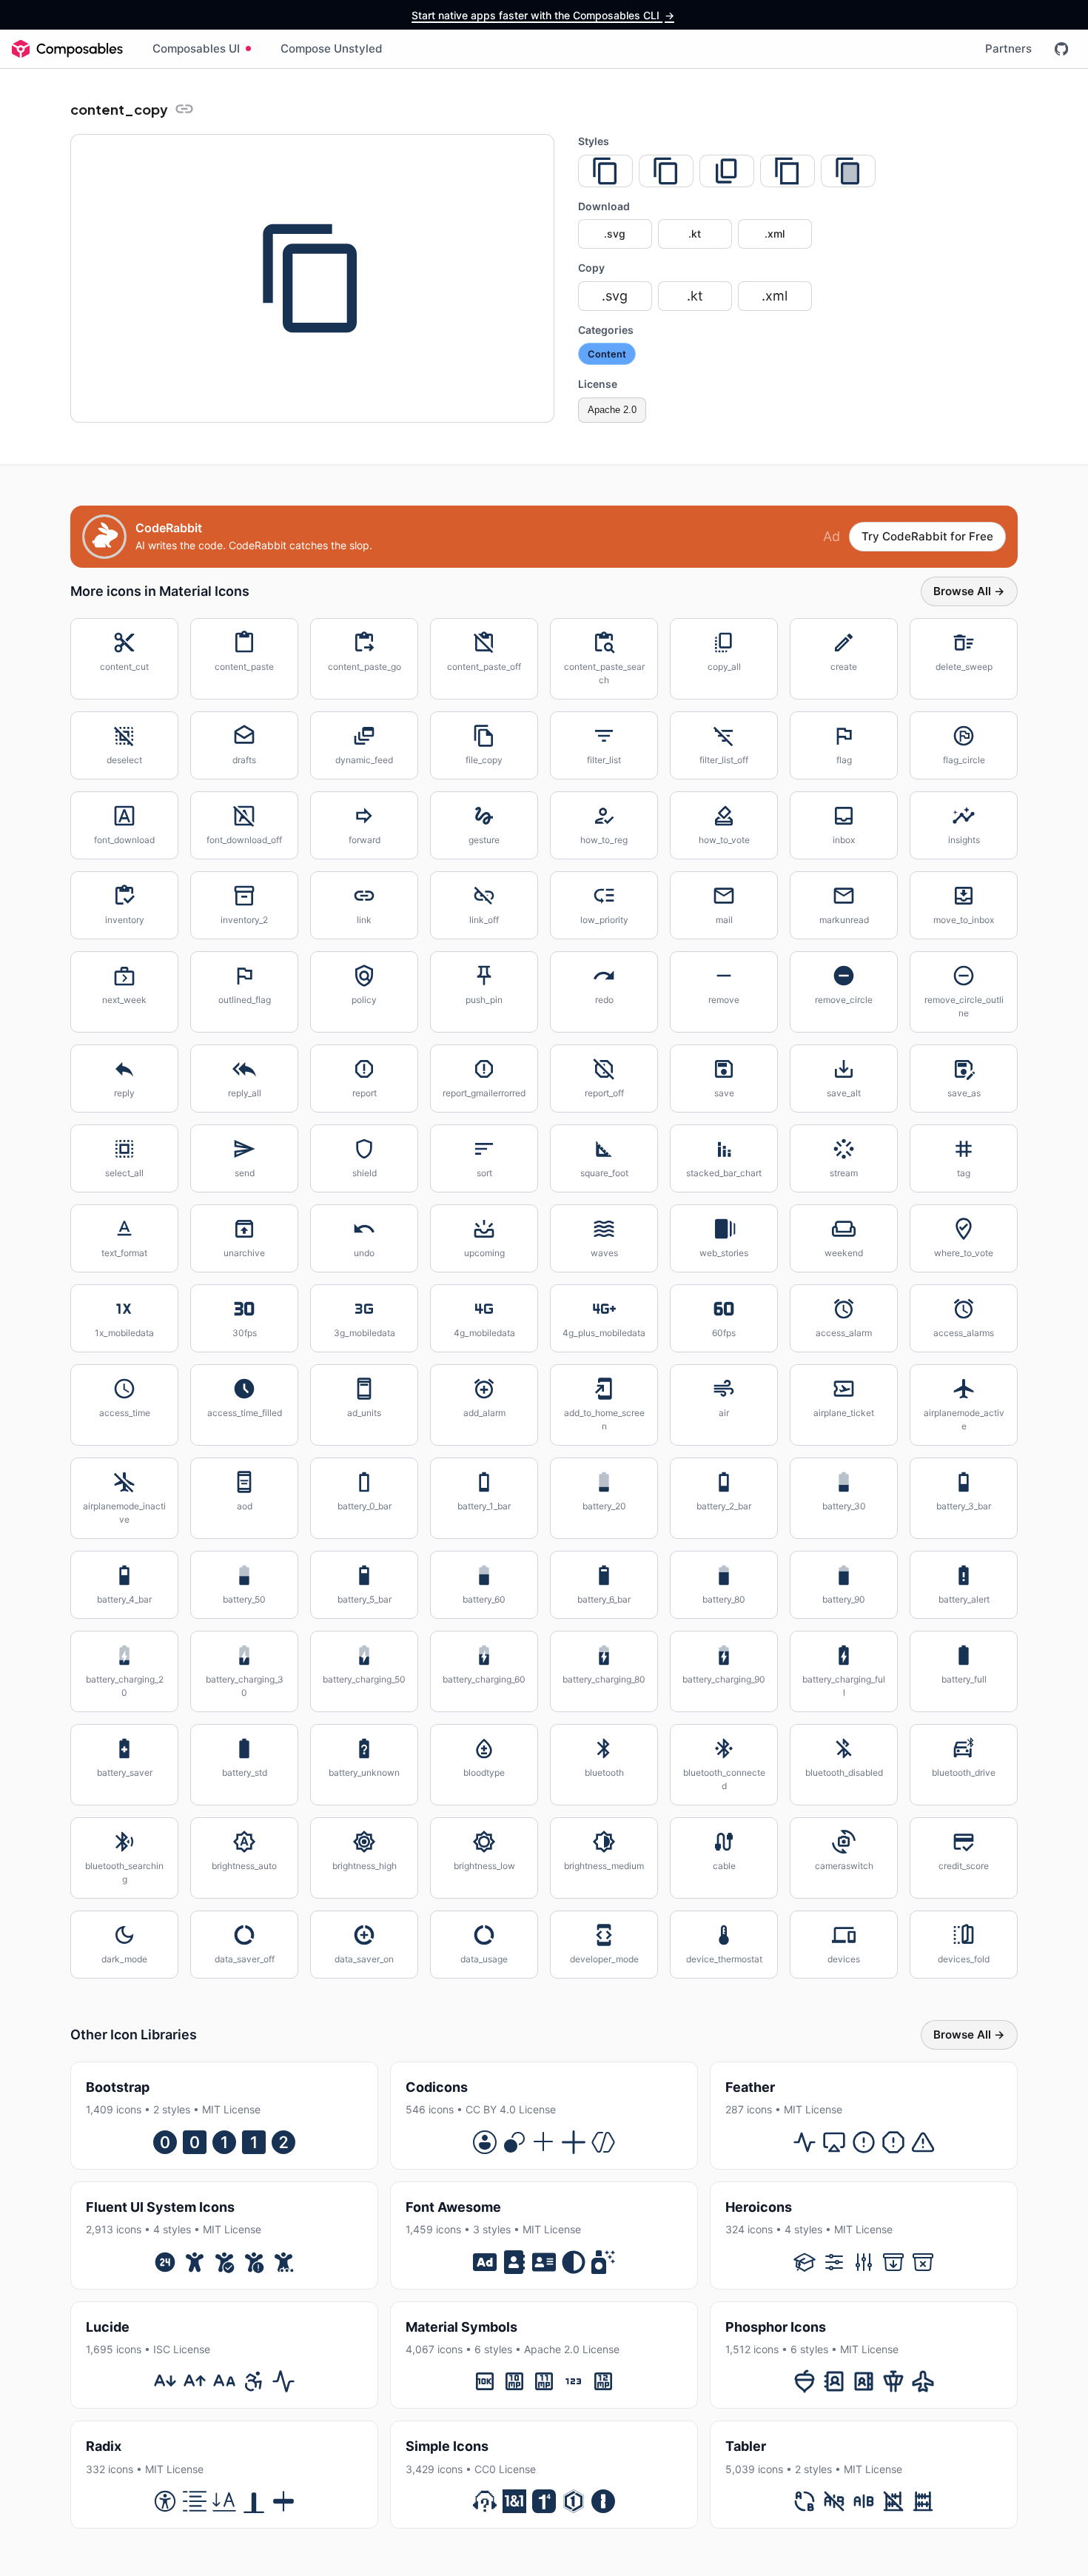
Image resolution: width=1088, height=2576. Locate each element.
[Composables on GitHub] (1061, 49)
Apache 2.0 (612, 410)
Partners (1008, 48)
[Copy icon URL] (184, 109)
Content (607, 354)
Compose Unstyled (332, 48)
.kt (695, 234)
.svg (615, 234)
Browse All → (969, 591)
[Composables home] (67, 49)
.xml (775, 234)
